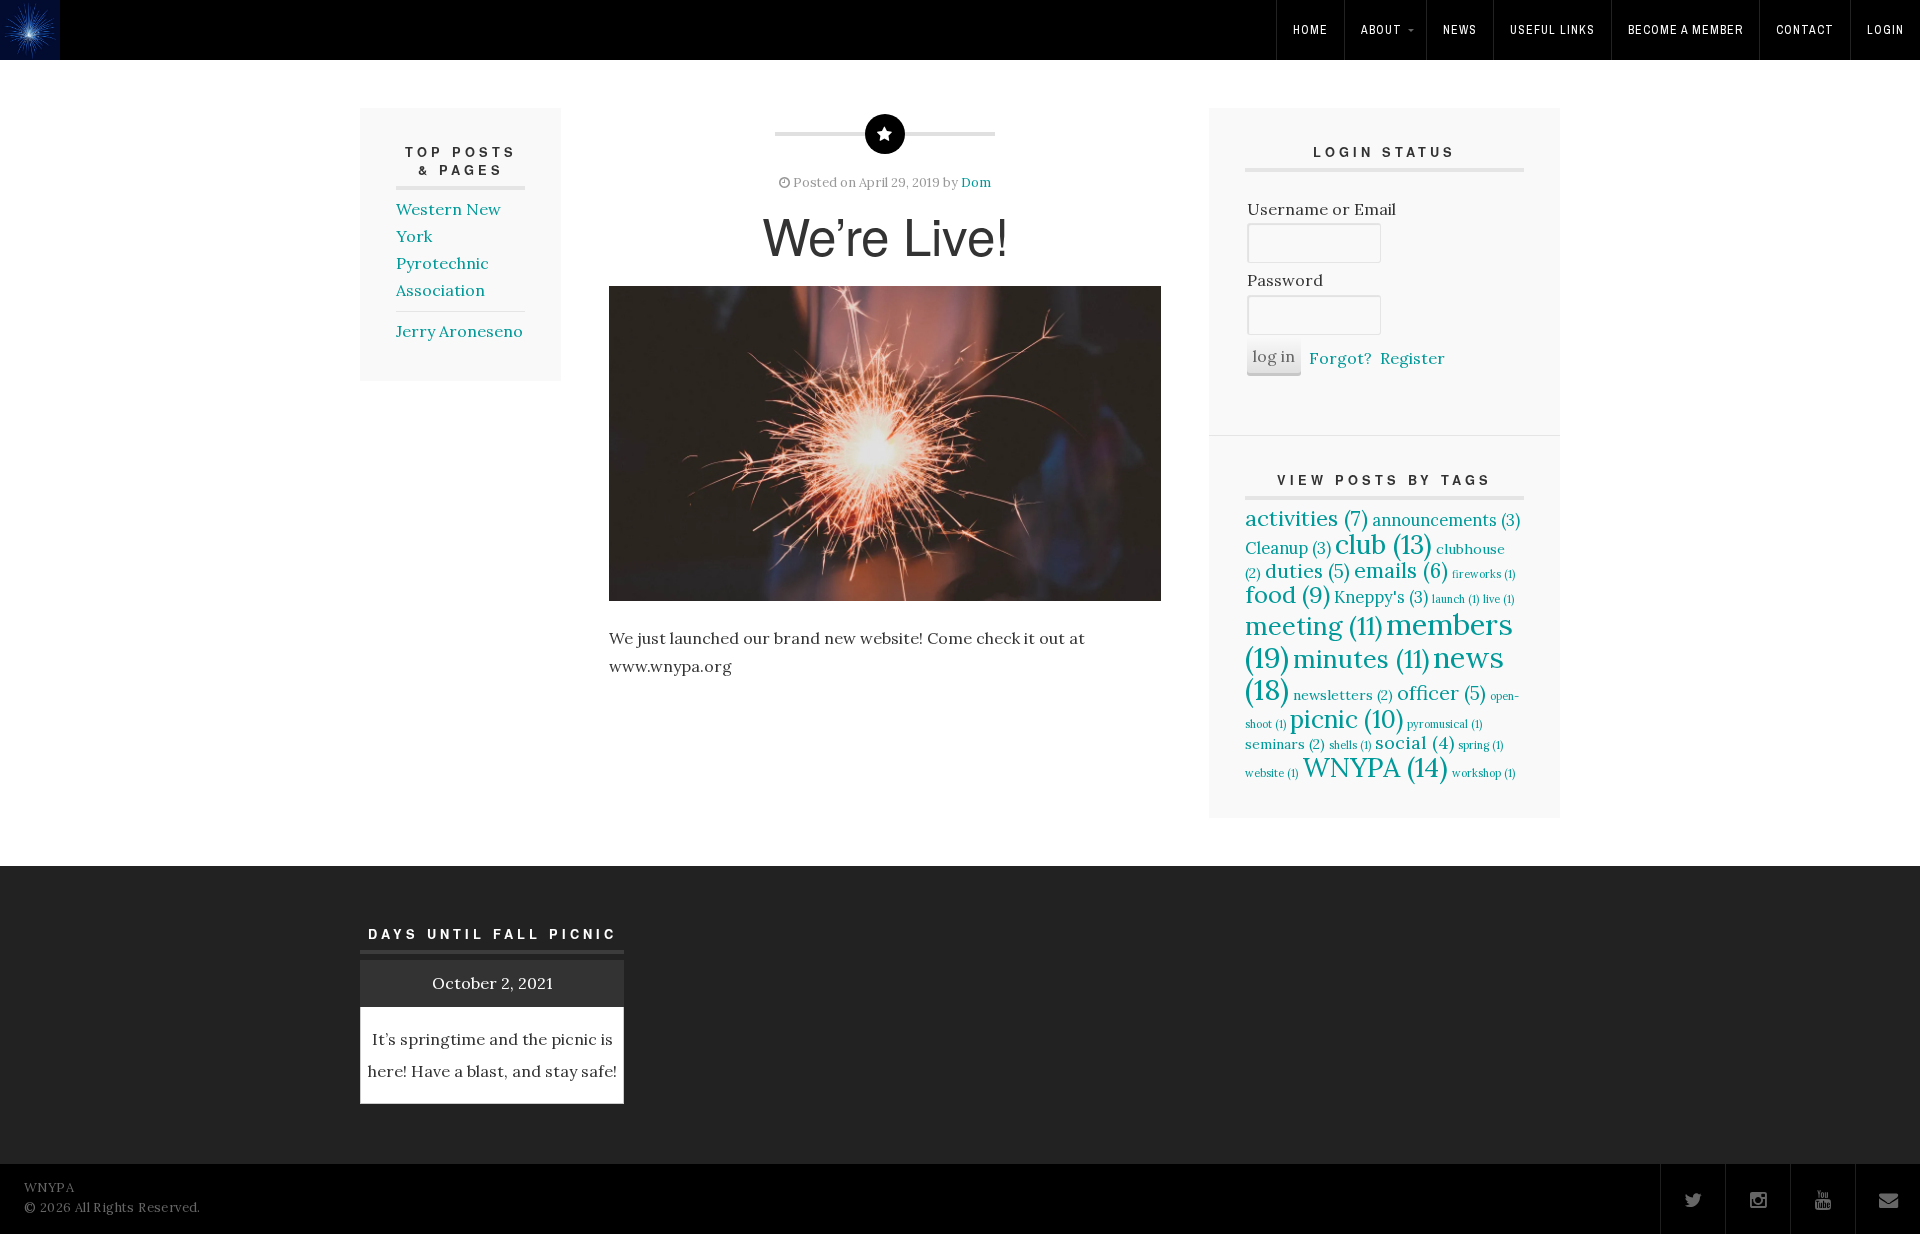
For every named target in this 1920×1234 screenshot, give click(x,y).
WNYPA (1375, 767)
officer (1441, 692)
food (1287, 594)
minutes (1361, 659)
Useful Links (1552, 30)
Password (1285, 280)
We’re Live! (885, 234)
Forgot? (1340, 358)
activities (1306, 518)
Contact (1805, 30)
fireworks (1483, 574)
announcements (1446, 520)
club (1383, 544)
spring (1480, 745)
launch (1455, 599)
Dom (976, 182)
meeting (1313, 626)
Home (1310, 30)
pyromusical (1444, 724)
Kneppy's (1381, 597)
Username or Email (1321, 209)
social (1414, 742)
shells (1350, 745)
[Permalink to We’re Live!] (885, 443)
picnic (1346, 719)
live (1498, 599)
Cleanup (1288, 548)
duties (1307, 570)
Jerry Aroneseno (459, 331)
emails (1401, 570)
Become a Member (1685, 30)
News (1460, 30)
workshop (1483, 773)
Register (1412, 358)
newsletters (1343, 695)
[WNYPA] (35, 43)
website (1271, 773)
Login (1885, 30)
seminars (1285, 744)
